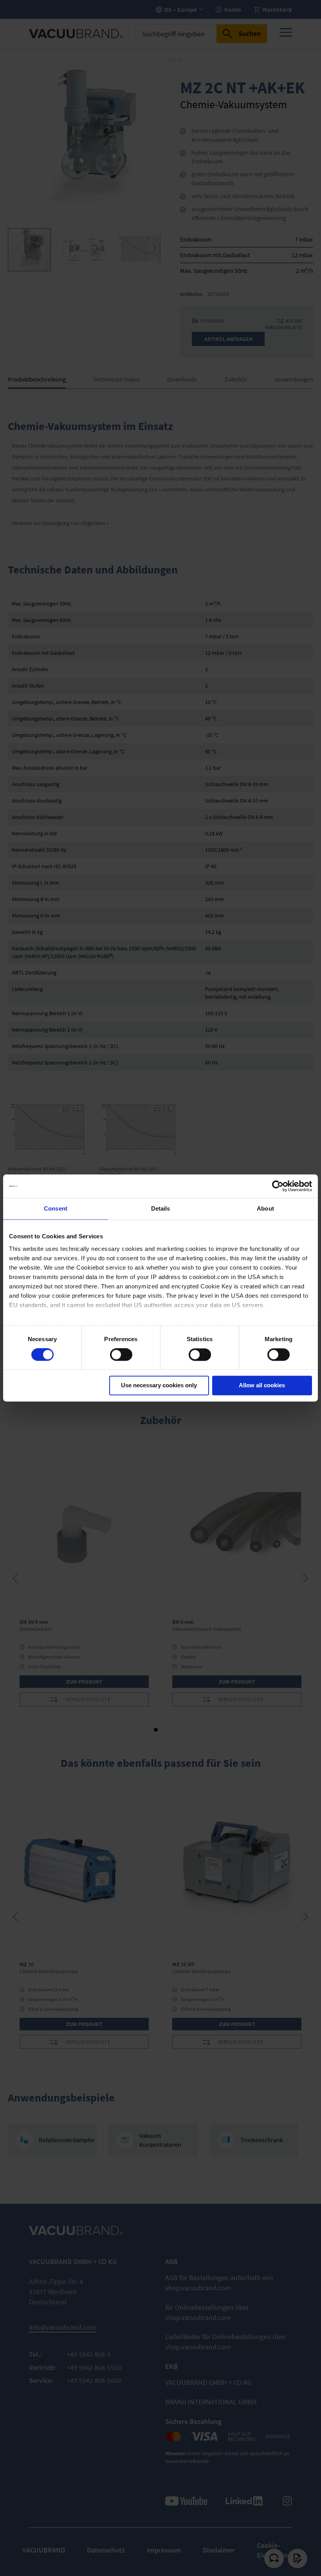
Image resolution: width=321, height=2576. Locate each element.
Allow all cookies (262, 1386)
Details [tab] (161, 1208)
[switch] (121, 1355)
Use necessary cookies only (159, 1386)
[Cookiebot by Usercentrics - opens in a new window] (278, 1186)
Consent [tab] (56, 1208)
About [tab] (265, 1208)
